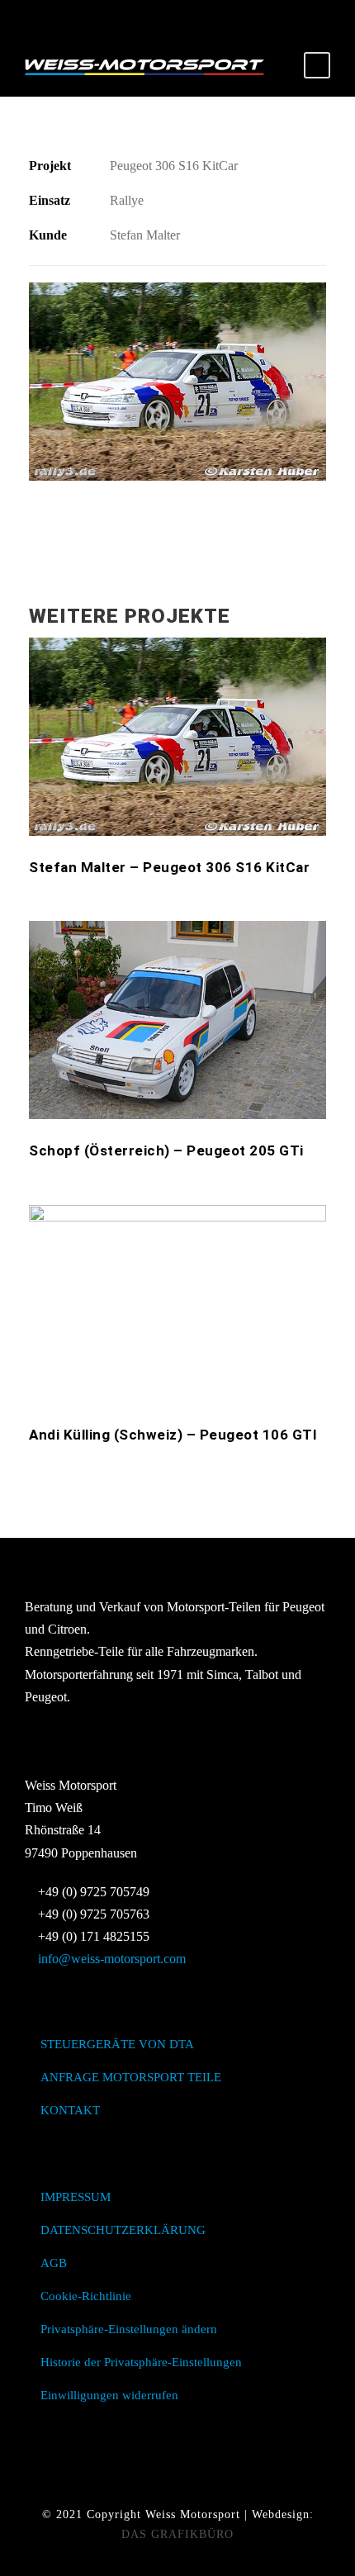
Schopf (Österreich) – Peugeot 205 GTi (166, 1150)
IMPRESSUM (76, 2197)
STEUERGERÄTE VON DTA (117, 2044)
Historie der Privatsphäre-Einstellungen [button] (141, 2362)
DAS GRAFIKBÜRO (177, 2534)
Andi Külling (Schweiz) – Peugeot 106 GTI (173, 1435)
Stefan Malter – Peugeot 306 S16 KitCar (169, 867)
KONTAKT (70, 2110)
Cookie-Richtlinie (86, 2296)
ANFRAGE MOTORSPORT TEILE (131, 2077)
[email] (149, 17)
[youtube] (206, 17)
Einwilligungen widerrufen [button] (109, 2395)
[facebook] (177, 17)
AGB (54, 2263)
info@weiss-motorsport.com (112, 1959)
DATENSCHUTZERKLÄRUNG (123, 2230)
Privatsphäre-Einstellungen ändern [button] (129, 2329)
